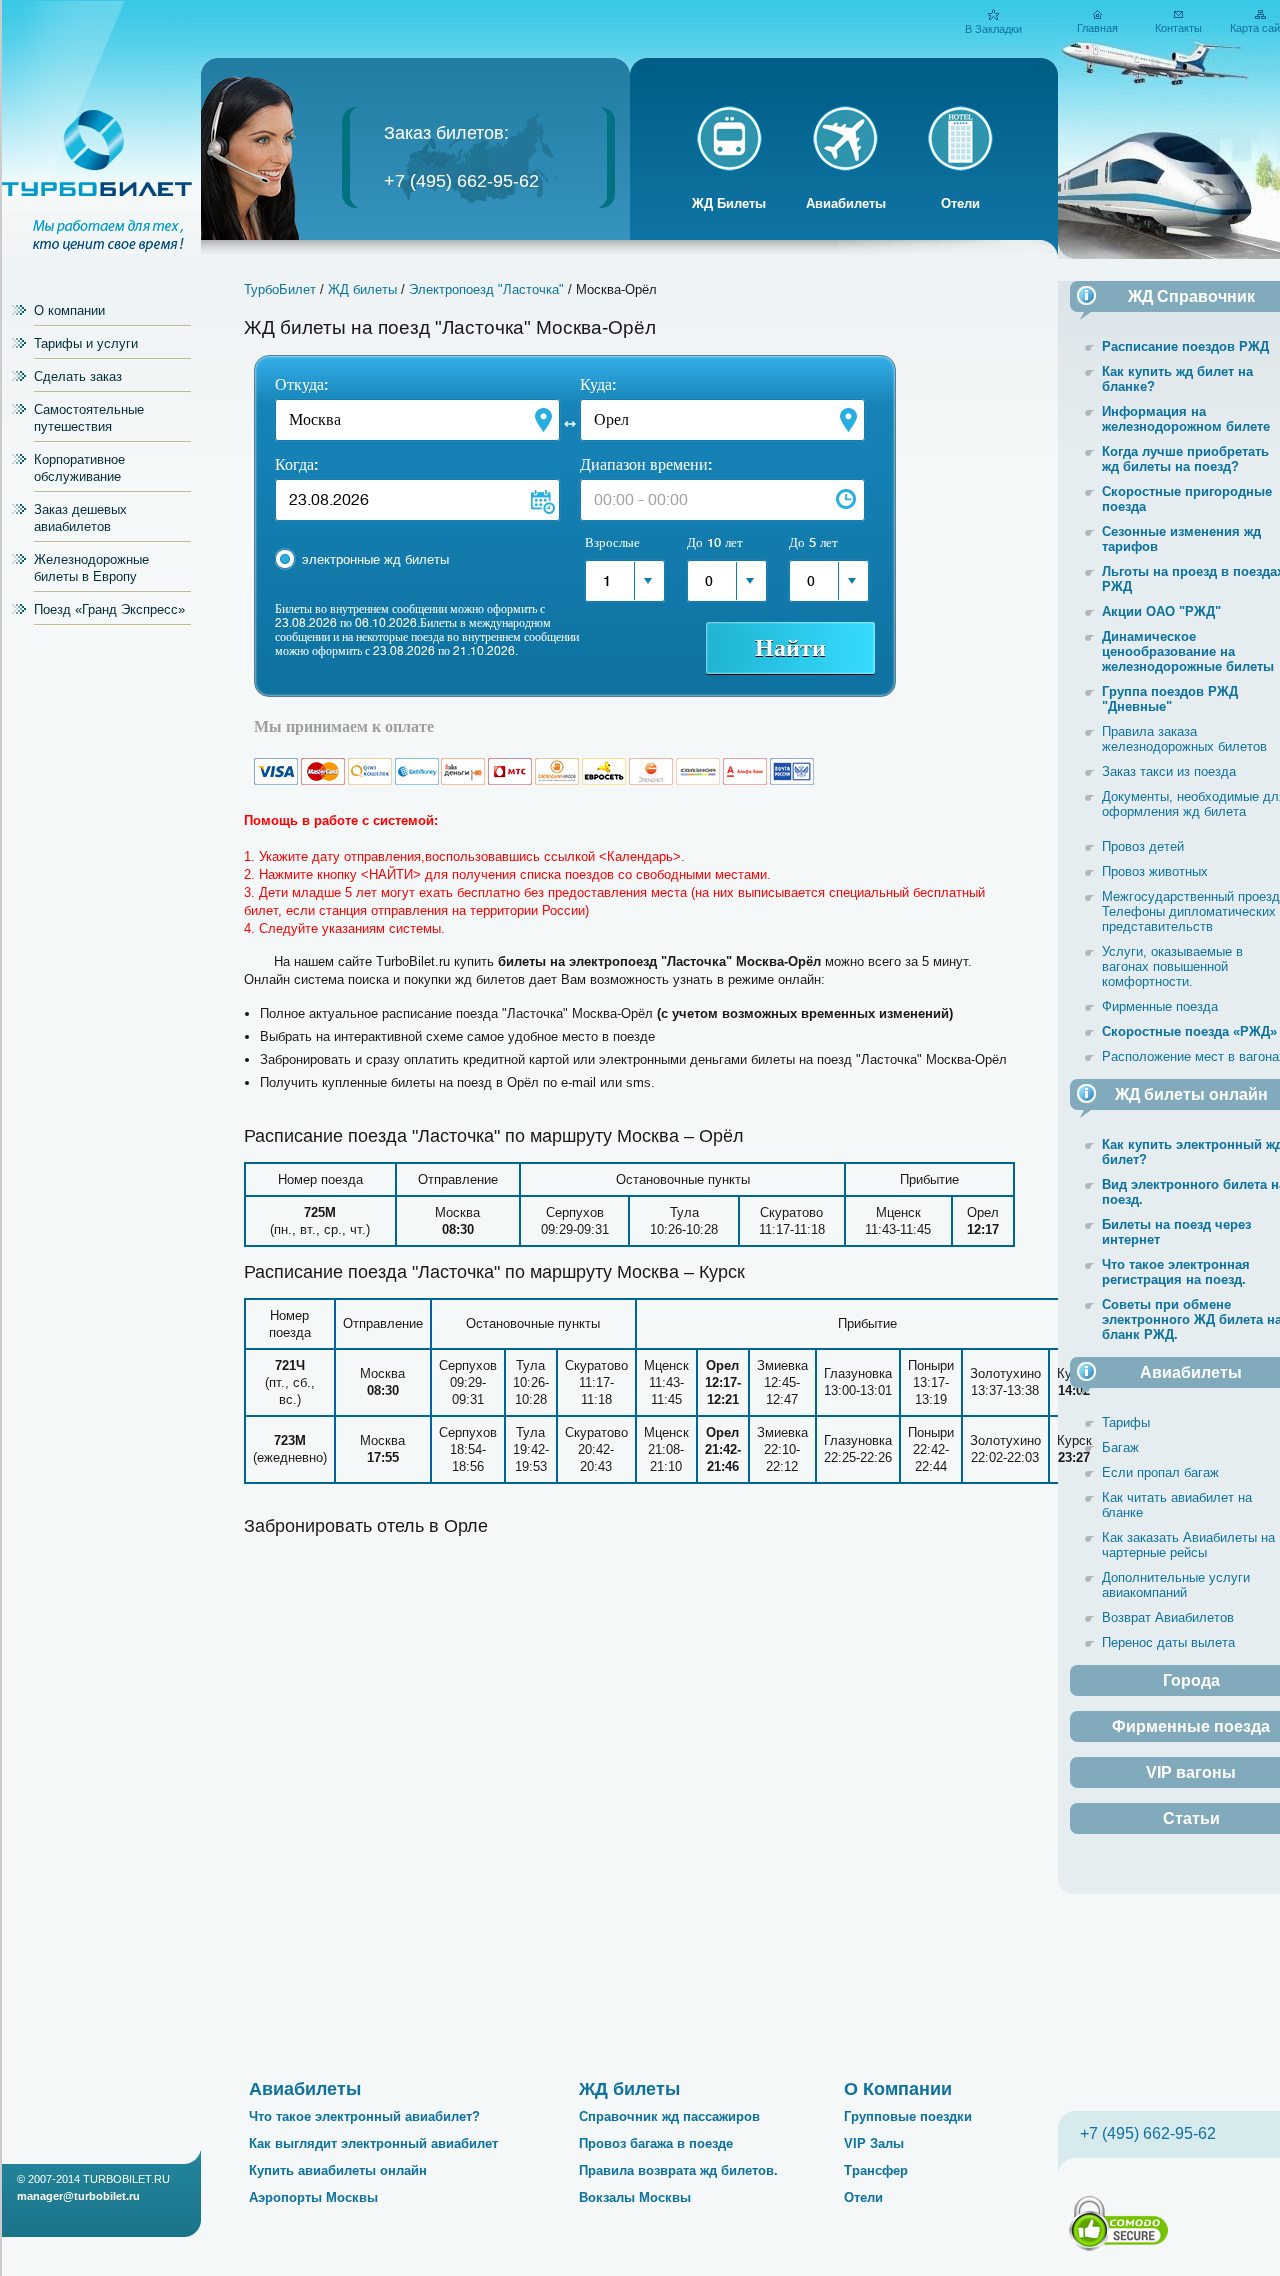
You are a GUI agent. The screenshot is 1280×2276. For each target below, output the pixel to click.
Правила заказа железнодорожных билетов (1184, 739)
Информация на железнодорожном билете (1186, 419)
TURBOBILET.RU (126, 2179)
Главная (1097, 28)
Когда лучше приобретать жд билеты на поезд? (1185, 459)
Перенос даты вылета (1168, 1642)
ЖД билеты (362, 289)
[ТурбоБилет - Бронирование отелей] (960, 169)
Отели (960, 203)
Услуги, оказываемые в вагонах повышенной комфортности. (1172, 966)
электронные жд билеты (375, 559)
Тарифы (1126, 1422)
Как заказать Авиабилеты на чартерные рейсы (1188, 1545)
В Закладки (993, 29)
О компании (69, 310)
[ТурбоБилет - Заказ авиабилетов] (845, 169)
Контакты (1178, 28)
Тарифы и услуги (86, 343)
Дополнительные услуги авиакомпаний (1176, 1585)
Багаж (1120, 1447)
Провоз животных (1155, 871)
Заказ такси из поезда (1169, 771)
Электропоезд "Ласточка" (486, 289)
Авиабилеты (846, 203)
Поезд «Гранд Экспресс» (109, 609)
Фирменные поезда (1160, 1006)
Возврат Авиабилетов (1168, 1617)
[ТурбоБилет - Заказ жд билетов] (729, 169)
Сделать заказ (78, 376)
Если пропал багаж (1160, 1472)
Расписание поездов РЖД (1185, 346)
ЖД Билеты (729, 203)
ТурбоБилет (280, 289)
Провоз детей (1143, 846)
